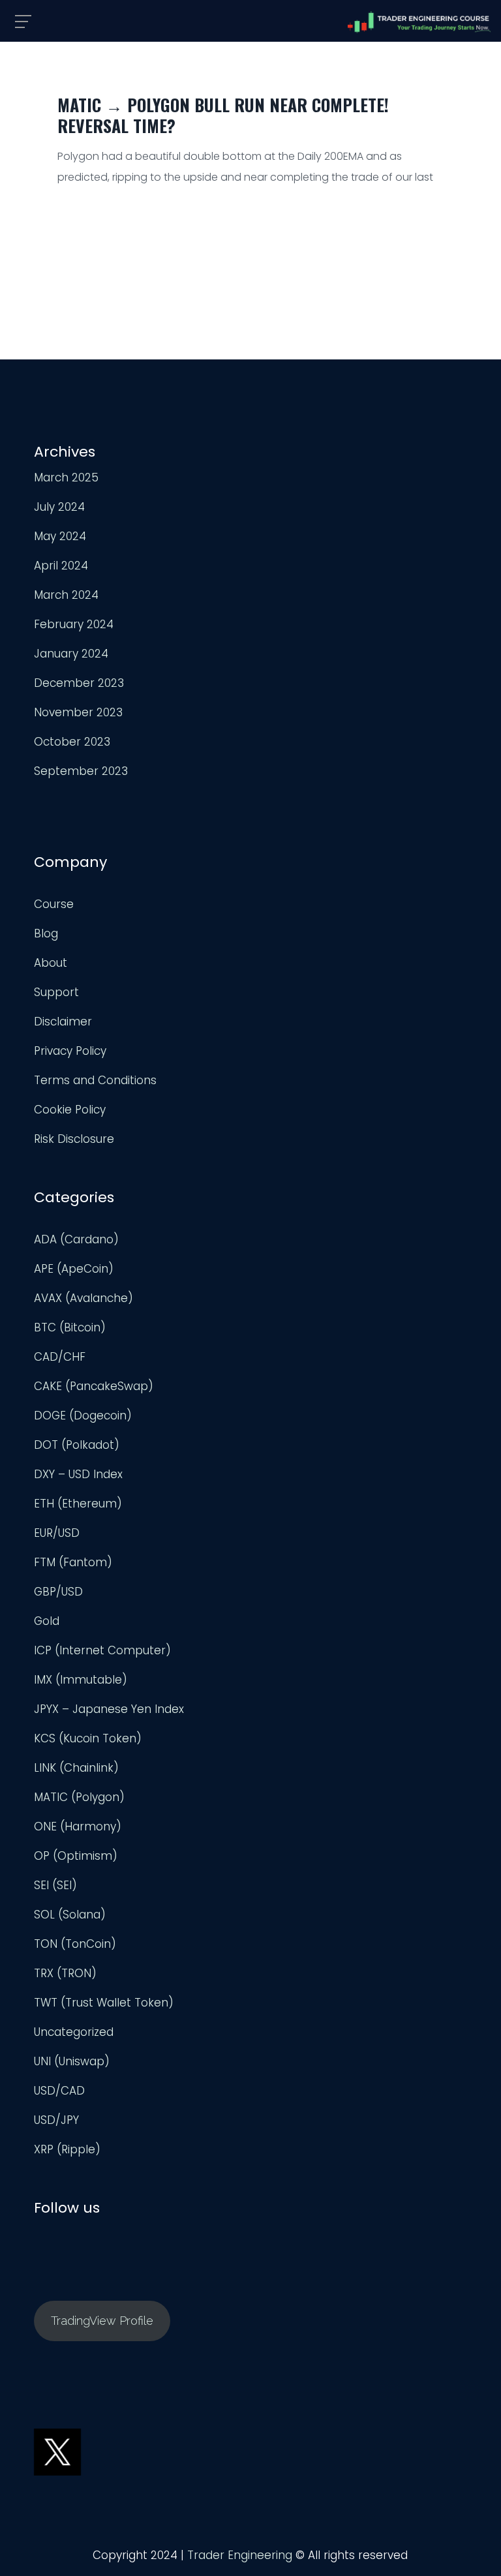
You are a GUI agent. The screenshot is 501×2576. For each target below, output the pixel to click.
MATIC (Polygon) (79, 1797)
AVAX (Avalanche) (83, 1298)
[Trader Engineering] (419, 22)
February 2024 (74, 624)
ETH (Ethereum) (78, 1504)
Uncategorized (74, 2032)
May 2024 (60, 536)
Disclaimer (63, 1022)
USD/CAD (59, 2091)
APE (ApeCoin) (74, 1269)
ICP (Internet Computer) (102, 1650)
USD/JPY (56, 2120)
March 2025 (66, 477)
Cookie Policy (70, 1110)
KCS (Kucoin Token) (88, 1738)
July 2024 (59, 507)
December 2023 (79, 683)
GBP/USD (58, 1592)
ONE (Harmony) (78, 1826)
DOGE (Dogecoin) (83, 1416)
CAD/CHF (60, 1357)
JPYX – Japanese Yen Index (109, 1709)
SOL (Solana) (70, 1915)
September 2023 (81, 771)
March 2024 (66, 595)
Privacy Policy (70, 1051)
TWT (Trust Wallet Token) (104, 2003)
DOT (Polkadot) (77, 1445)
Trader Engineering (240, 2555)
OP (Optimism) (76, 1856)
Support (56, 992)
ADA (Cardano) (76, 1239)
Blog (46, 933)
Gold (47, 1621)
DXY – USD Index (78, 1474)
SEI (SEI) (55, 1885)
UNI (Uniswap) (72, 2061)
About (51, 963)
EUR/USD (57, 1533)
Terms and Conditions (95, 1080)
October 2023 (72, 742)
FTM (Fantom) (73, 1562)
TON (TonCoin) (75, 1944)
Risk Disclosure (74, 1139)
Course (54, 904)
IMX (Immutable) (81, 1680)
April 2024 (61, 566)
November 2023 (78, 712)
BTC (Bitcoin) (70, 1327)
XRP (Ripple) (67, 2149)
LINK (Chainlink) (76, 1768)
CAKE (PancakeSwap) (94, 1386)
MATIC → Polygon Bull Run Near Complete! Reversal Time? (223, 115)
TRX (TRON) (65, 1973)
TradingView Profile (102, 2321)
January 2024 (71, 654)
